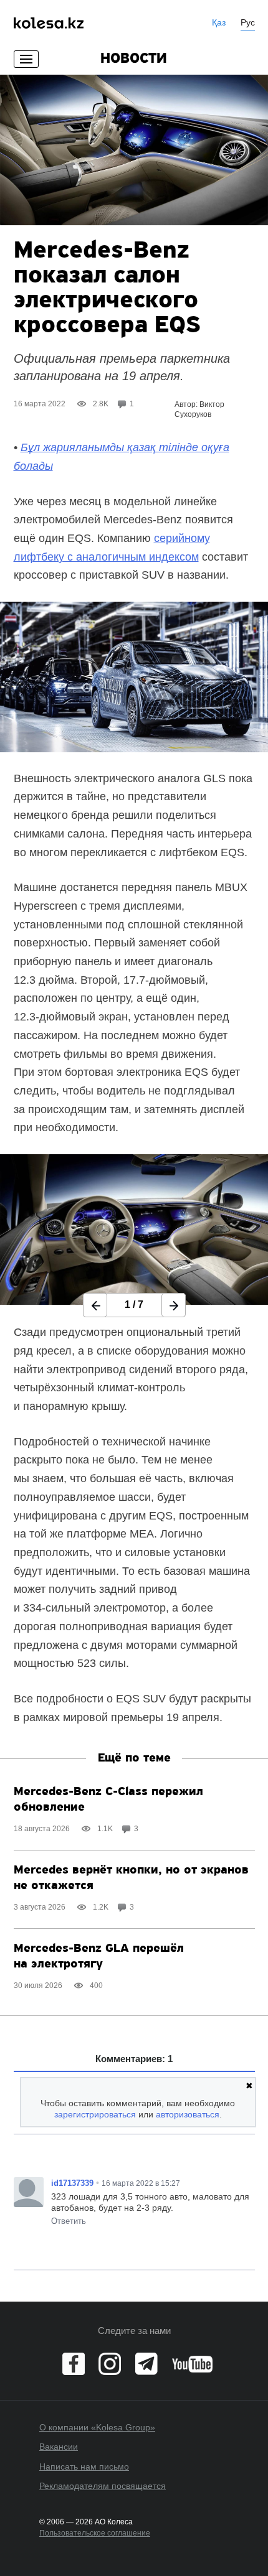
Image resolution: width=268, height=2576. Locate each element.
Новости (134, 59)
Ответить (69, 2221)
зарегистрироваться (95, 2114)
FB (74, 2364)
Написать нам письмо (84, 2466)
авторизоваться (188, 2114)
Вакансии (59, 2447)
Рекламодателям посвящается (103, 2486)
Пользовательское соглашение (95, 2533)
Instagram (110, 2364)
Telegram (146, 2364)
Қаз (219, 22)
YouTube (192, 2364)
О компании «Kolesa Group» (97, 2427)
